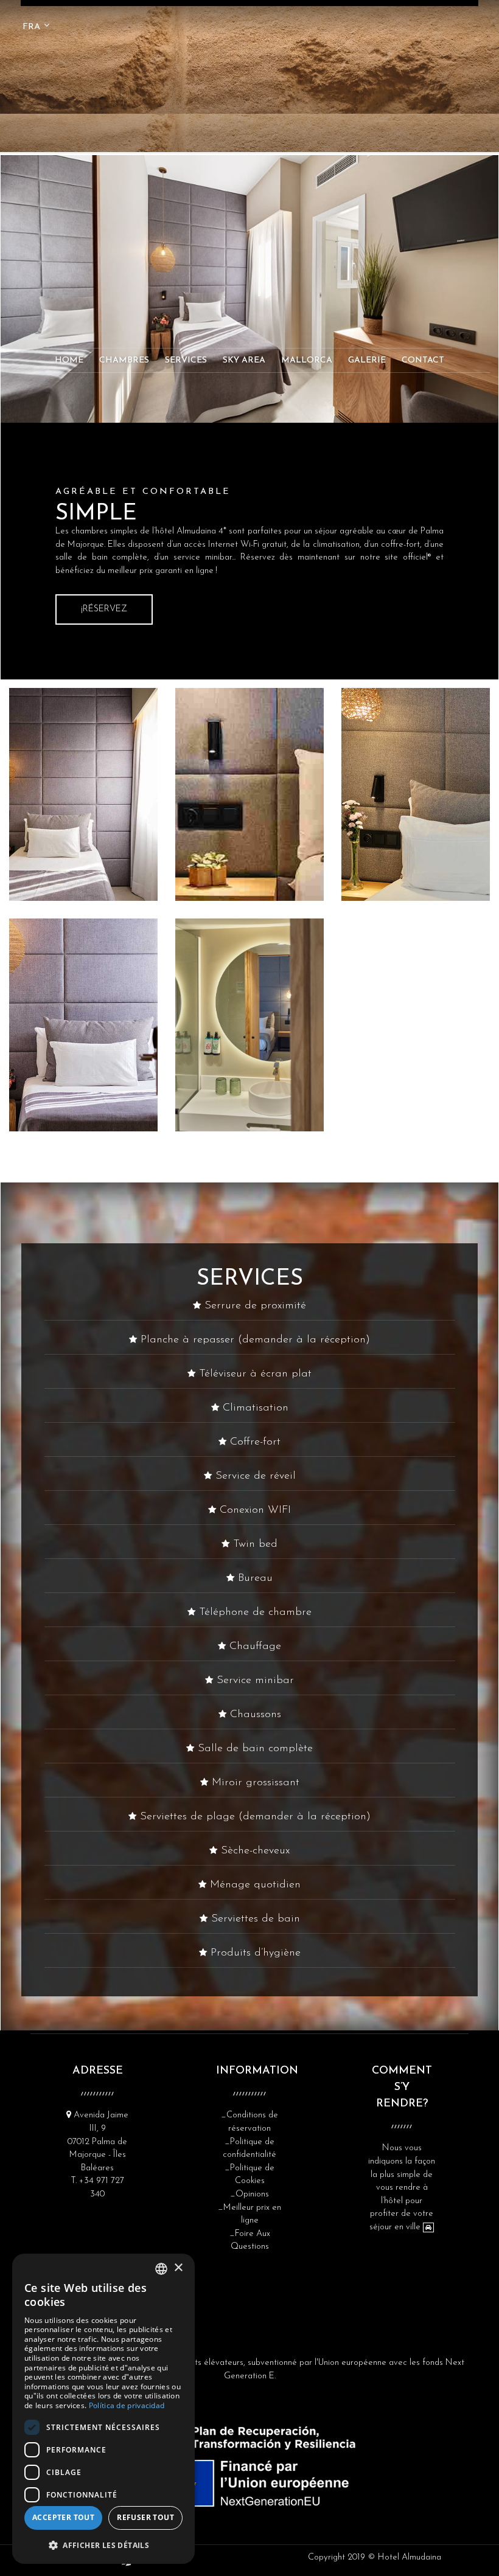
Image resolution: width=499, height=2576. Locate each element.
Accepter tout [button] (63, 2517)
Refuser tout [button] (145, 2517)
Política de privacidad (127, 2405)
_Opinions (249, 2194)
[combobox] (161, 2269)
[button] (103, 2545)
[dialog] (103, 2409)
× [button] (178, 2268)
